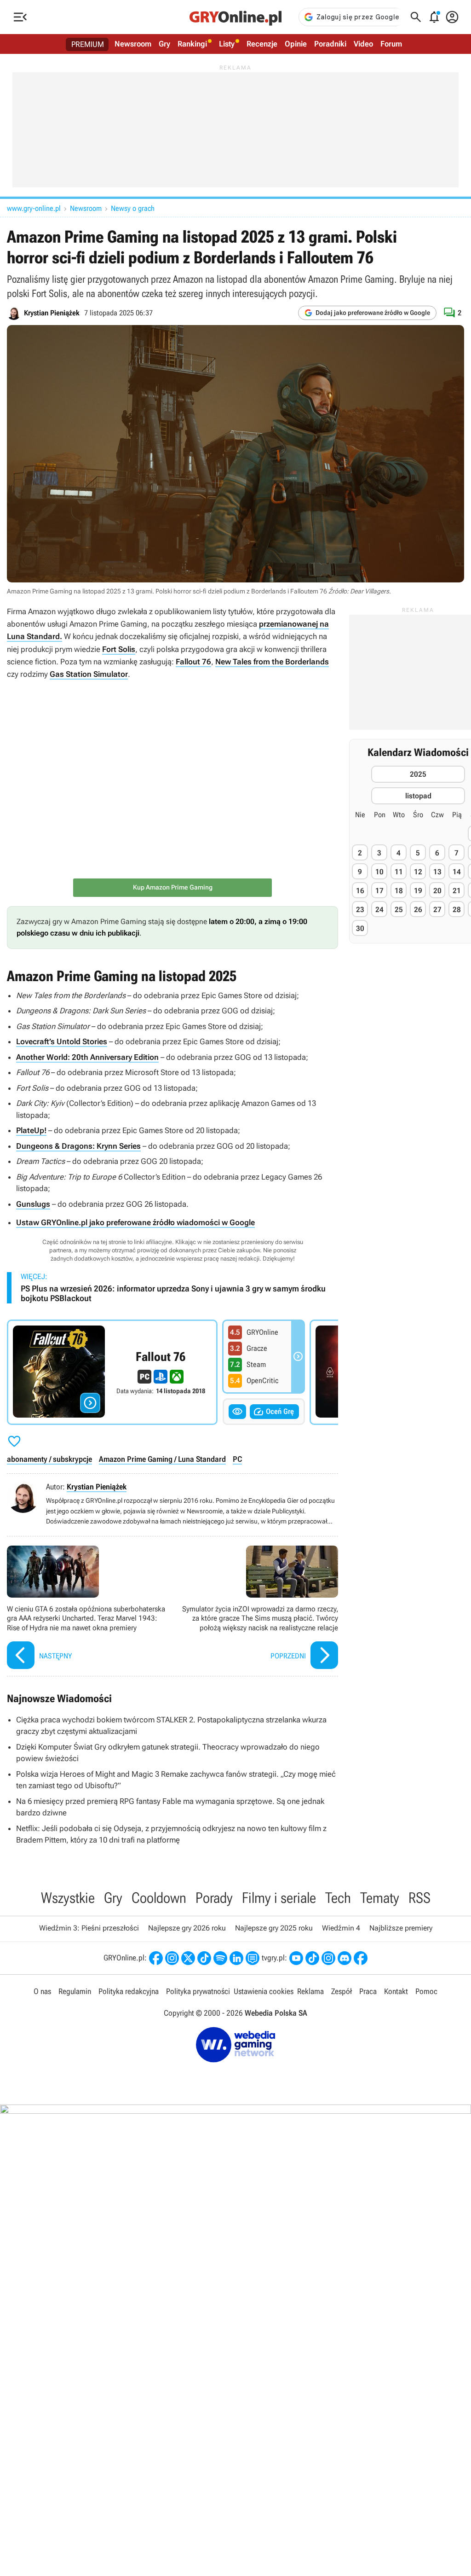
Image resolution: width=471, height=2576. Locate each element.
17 (379, 891)
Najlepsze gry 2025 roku (274, 1928)
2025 (418, 774)
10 (379, 872)
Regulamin (75, 1991)
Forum (391, 44)
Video (363, 44)
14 (457, 872)
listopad (418, 796)
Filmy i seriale (279, 1898)
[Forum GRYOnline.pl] (253, 1958)
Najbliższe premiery (401, 1928)
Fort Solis (119, 649)
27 (437, 910)
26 (418, 910)
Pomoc (426, 1991)
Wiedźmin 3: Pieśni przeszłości (89, 1928)
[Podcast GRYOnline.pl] (220, 1958)
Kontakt (396, 1991)
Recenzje (262, 44)
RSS (419, 1898)
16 (360, 891)
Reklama (310, 1991)
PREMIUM (88, 44)
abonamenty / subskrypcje (49, 1459)
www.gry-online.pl (34, 208)
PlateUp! (31, 1130)
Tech (338, 1898)
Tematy (380, 1898)
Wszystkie (68, 1898)
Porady (214, 1898)
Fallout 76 (193, 662)
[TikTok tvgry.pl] (312, 1958)
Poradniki (330, 44)
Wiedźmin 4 (341, 1928)
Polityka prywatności (198, 1991)
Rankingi (192, 44)
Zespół (342, 1991)
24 (379, 910)
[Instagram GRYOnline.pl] (172, 1958)
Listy (227, 44)
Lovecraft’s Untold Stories (62, 1041)
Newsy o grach (133, 208)
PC (237, 1459)
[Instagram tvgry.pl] (328, 1958)
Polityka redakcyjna (129, 1991)
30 (360, 928)
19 (418, 891)
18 (399, 891)
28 (457, 910)
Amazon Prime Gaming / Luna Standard (162, 1459)
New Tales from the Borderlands (272, 662)
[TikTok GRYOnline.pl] (204, 1958)
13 (437, 872)
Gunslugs (33, 1204)
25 (399, 910)
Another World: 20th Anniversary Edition (87, 1057)
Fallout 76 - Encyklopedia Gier (112, 1372)
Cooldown (159, 1898)
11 (399, 872)
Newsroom (133, 44)
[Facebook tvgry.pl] (361, 1958)
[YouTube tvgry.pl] (296, 1958)
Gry (164, 44)
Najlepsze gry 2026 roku (187, 1928)
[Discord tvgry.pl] (345, 1958)
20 (437, 891)
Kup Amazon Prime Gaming (173, 887)
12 (418, 872)
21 (457, 891)
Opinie (296, 44)
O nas (42, 1991)
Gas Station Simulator (89, 674)
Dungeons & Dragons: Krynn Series (78, 1146)
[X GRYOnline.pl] (188, 1958)
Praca (368, 1991)
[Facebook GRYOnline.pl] (156, 1958)
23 (360, 910)
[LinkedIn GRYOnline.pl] (236, 1958)
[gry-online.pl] (235, 17)
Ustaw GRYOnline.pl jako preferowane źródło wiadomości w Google (135, 1222)
